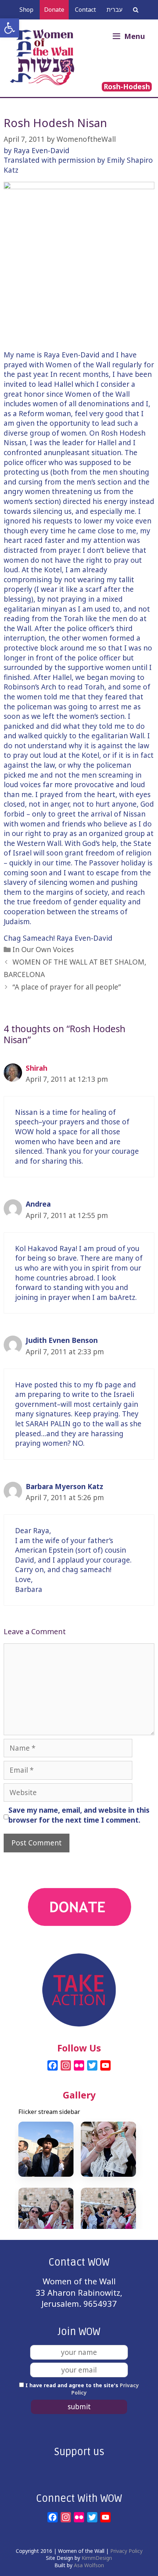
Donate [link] (54, 10)
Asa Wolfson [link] (89, 2565)
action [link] (79, 1948)
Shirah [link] (37, 1068)
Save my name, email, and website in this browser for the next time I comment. (79, 1815)
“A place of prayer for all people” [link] (67, 987)
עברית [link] (114, 10)
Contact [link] (85, 10)
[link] (10, 28)
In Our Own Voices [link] (43, 950)
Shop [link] (26, 10)
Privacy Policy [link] (126, 2551)
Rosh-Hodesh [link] (127, 87)
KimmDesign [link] (97, 2558)
